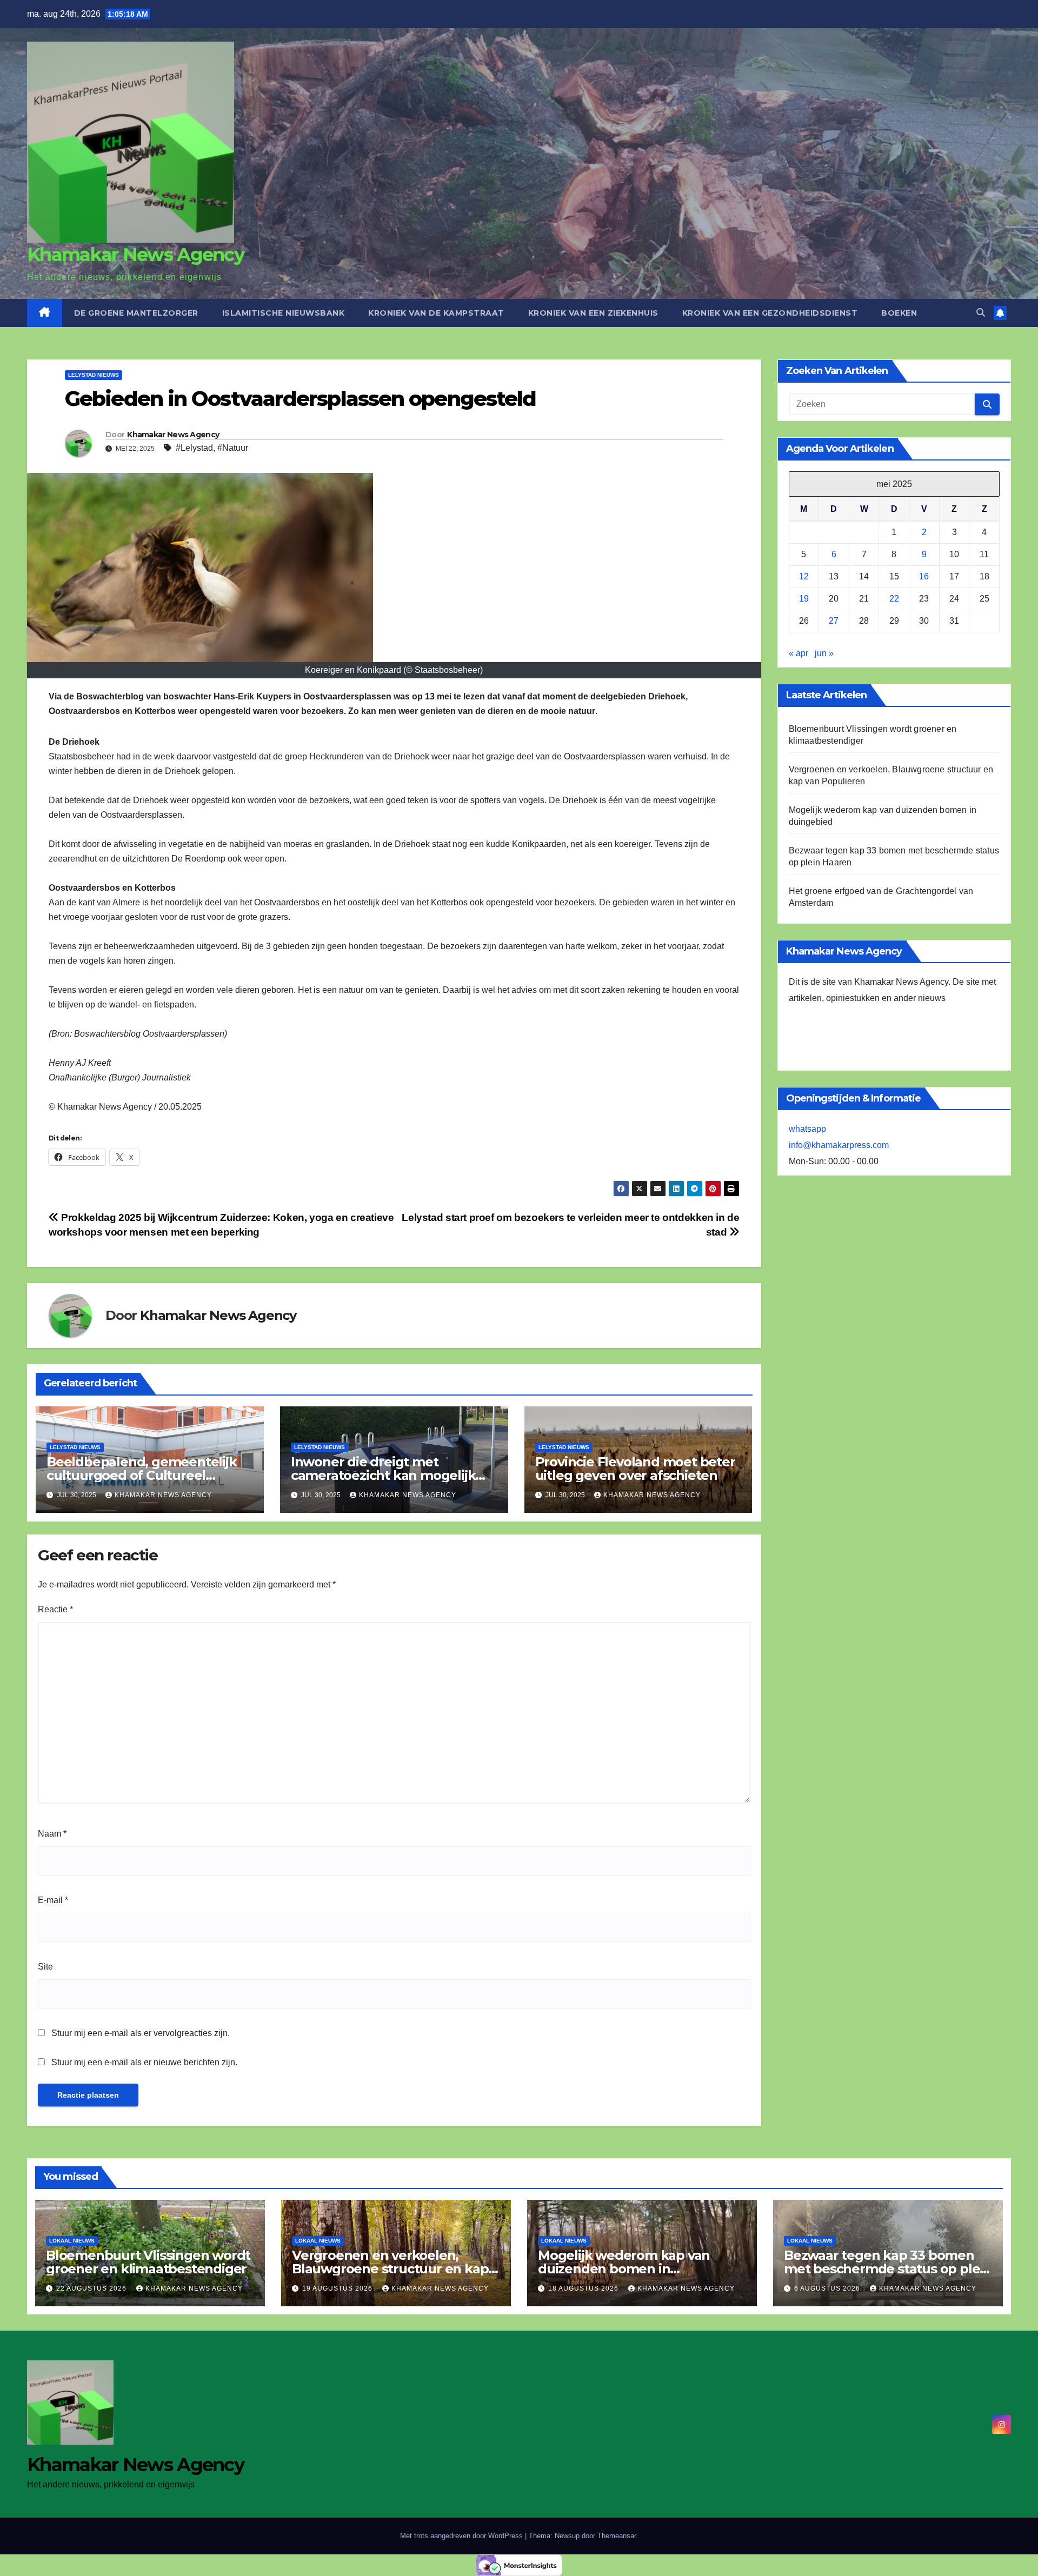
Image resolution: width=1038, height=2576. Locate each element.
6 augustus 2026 (828, 2288)
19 (804, 599)
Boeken (899, 313)
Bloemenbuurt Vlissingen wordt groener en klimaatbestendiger (148, 2262)
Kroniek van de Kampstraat (436, 313)
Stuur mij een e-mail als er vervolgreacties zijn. (141, 2033)
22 (894, 599)
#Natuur (233, 448)
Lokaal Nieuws (72, 2241)
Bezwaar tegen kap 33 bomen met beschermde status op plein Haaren (888, 2269)
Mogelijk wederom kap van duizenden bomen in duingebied (624, 2269)
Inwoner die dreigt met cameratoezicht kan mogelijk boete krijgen (383, 1475)
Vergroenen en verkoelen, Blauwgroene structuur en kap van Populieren (390, 2269)
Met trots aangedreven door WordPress (463, 2536)
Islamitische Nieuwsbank (284, 313)
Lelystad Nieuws (94, 375)
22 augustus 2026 (92, 2288)
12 (804, 576)
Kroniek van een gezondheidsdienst (770, 313)
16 (924, 576)
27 (834, 621)
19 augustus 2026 (338, 2288)
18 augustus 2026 (584, 2288)
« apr (799, 653)
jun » (824, 653)
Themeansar (617, 2536)
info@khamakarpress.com (839, 1145)
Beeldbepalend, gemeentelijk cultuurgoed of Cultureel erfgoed (142, 1475)
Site (45, 1967)
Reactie (55, 1609)
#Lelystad (194, 448)
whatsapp (807, 1129)
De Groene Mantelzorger (136, 313)
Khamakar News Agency (135, 255)
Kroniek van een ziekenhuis (593, 313)
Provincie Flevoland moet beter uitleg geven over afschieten (635, 1469)
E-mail (53, 1900)
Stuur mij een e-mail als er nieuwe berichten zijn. (144, 2062)
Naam (52, 1834)
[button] (981, 313)
